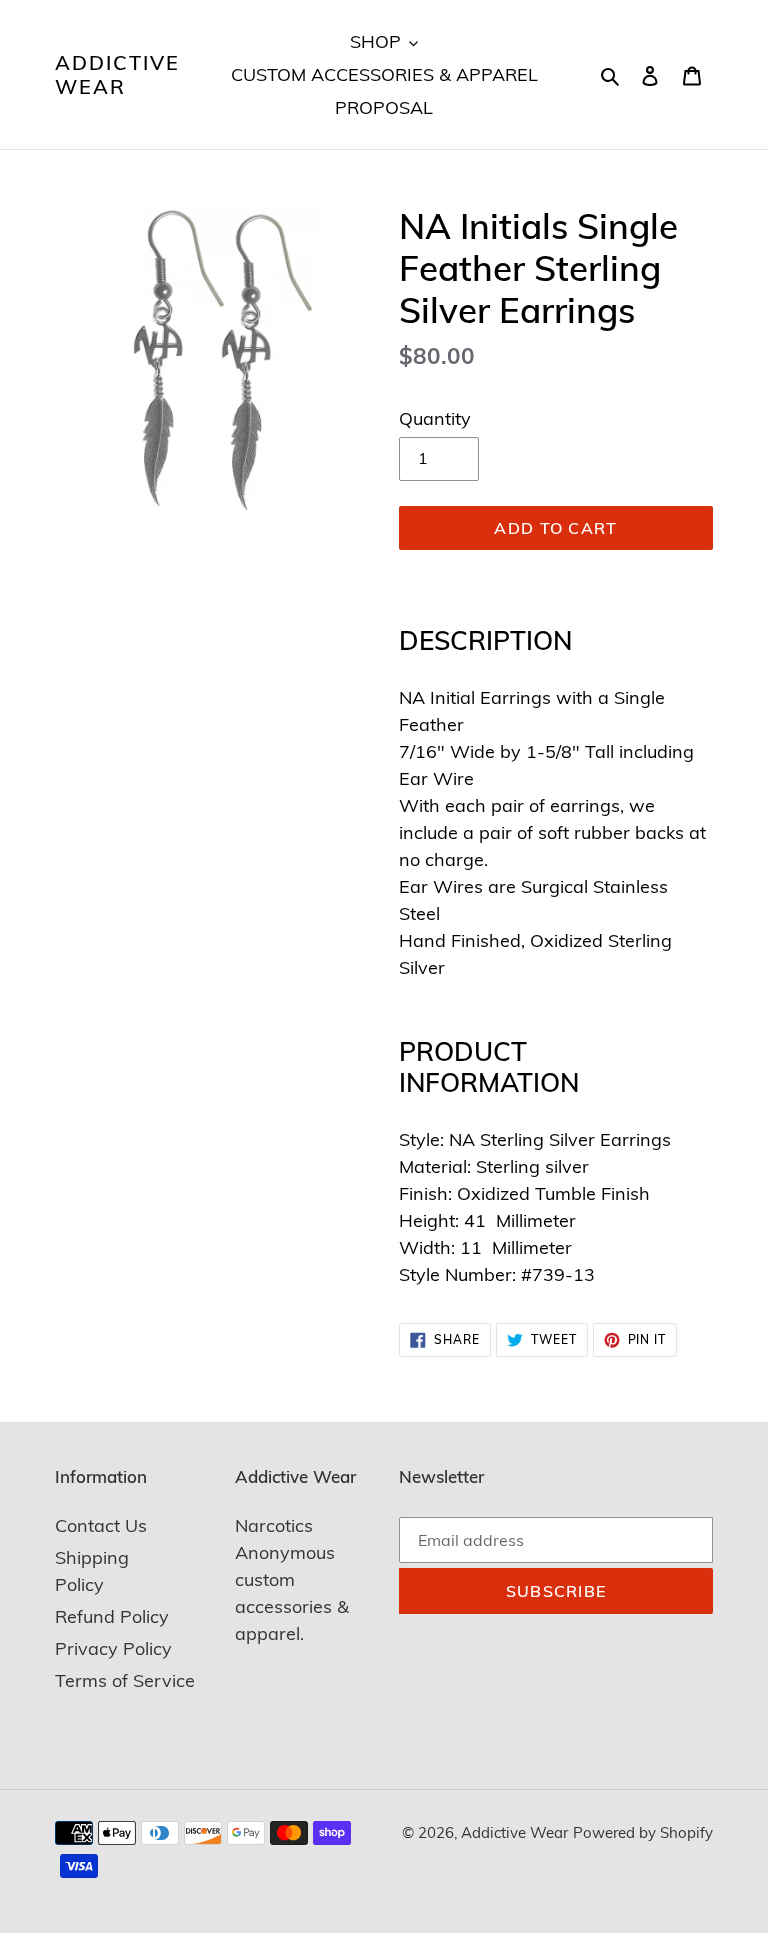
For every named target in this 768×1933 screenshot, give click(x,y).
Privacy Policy (113, 1648)
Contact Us (101, 1525)
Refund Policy (112, 1616)
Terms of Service (125, 1680)
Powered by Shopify (643, 1832)
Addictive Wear (117, 75)
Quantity (435, 418)
